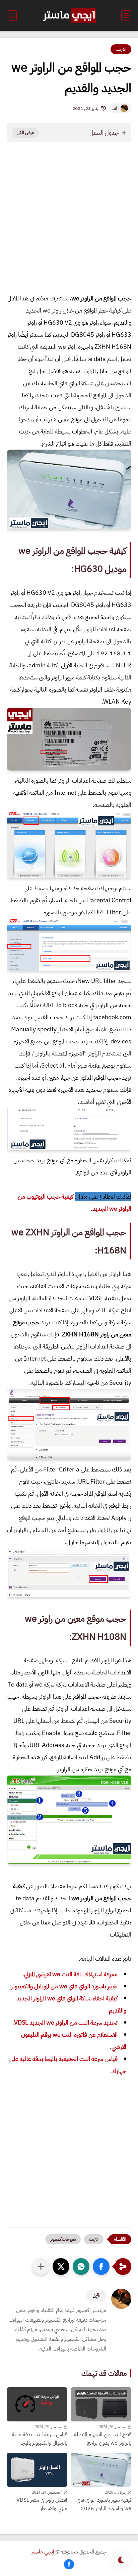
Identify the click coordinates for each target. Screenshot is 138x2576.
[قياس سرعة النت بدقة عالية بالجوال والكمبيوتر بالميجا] (37, 2404)
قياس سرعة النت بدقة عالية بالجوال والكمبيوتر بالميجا (40, 2439)
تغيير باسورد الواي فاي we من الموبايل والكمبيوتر (64, 1986)
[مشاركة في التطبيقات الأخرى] (41, 2267)
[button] (101, 2267)
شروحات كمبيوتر (63, 2239)
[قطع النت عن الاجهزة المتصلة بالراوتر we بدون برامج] (101, 2404)
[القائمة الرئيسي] (126, 16)
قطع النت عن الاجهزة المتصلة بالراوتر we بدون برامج (103, 2439)
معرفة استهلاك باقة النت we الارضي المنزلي (71, 1974)
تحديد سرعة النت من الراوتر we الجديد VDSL (66, 2022)
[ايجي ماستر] (69, 15)
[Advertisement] (69, 225)
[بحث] (12, 16)
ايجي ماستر (43, 2552)
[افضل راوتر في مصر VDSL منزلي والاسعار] (37, 2470)
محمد (115, 108)
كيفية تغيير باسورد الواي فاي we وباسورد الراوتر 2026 (104, 2504)
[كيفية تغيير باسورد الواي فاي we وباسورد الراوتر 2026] (101, 2470)
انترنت (121, 49)
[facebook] (69, 2564)
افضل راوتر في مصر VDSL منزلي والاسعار (42, 2504)
